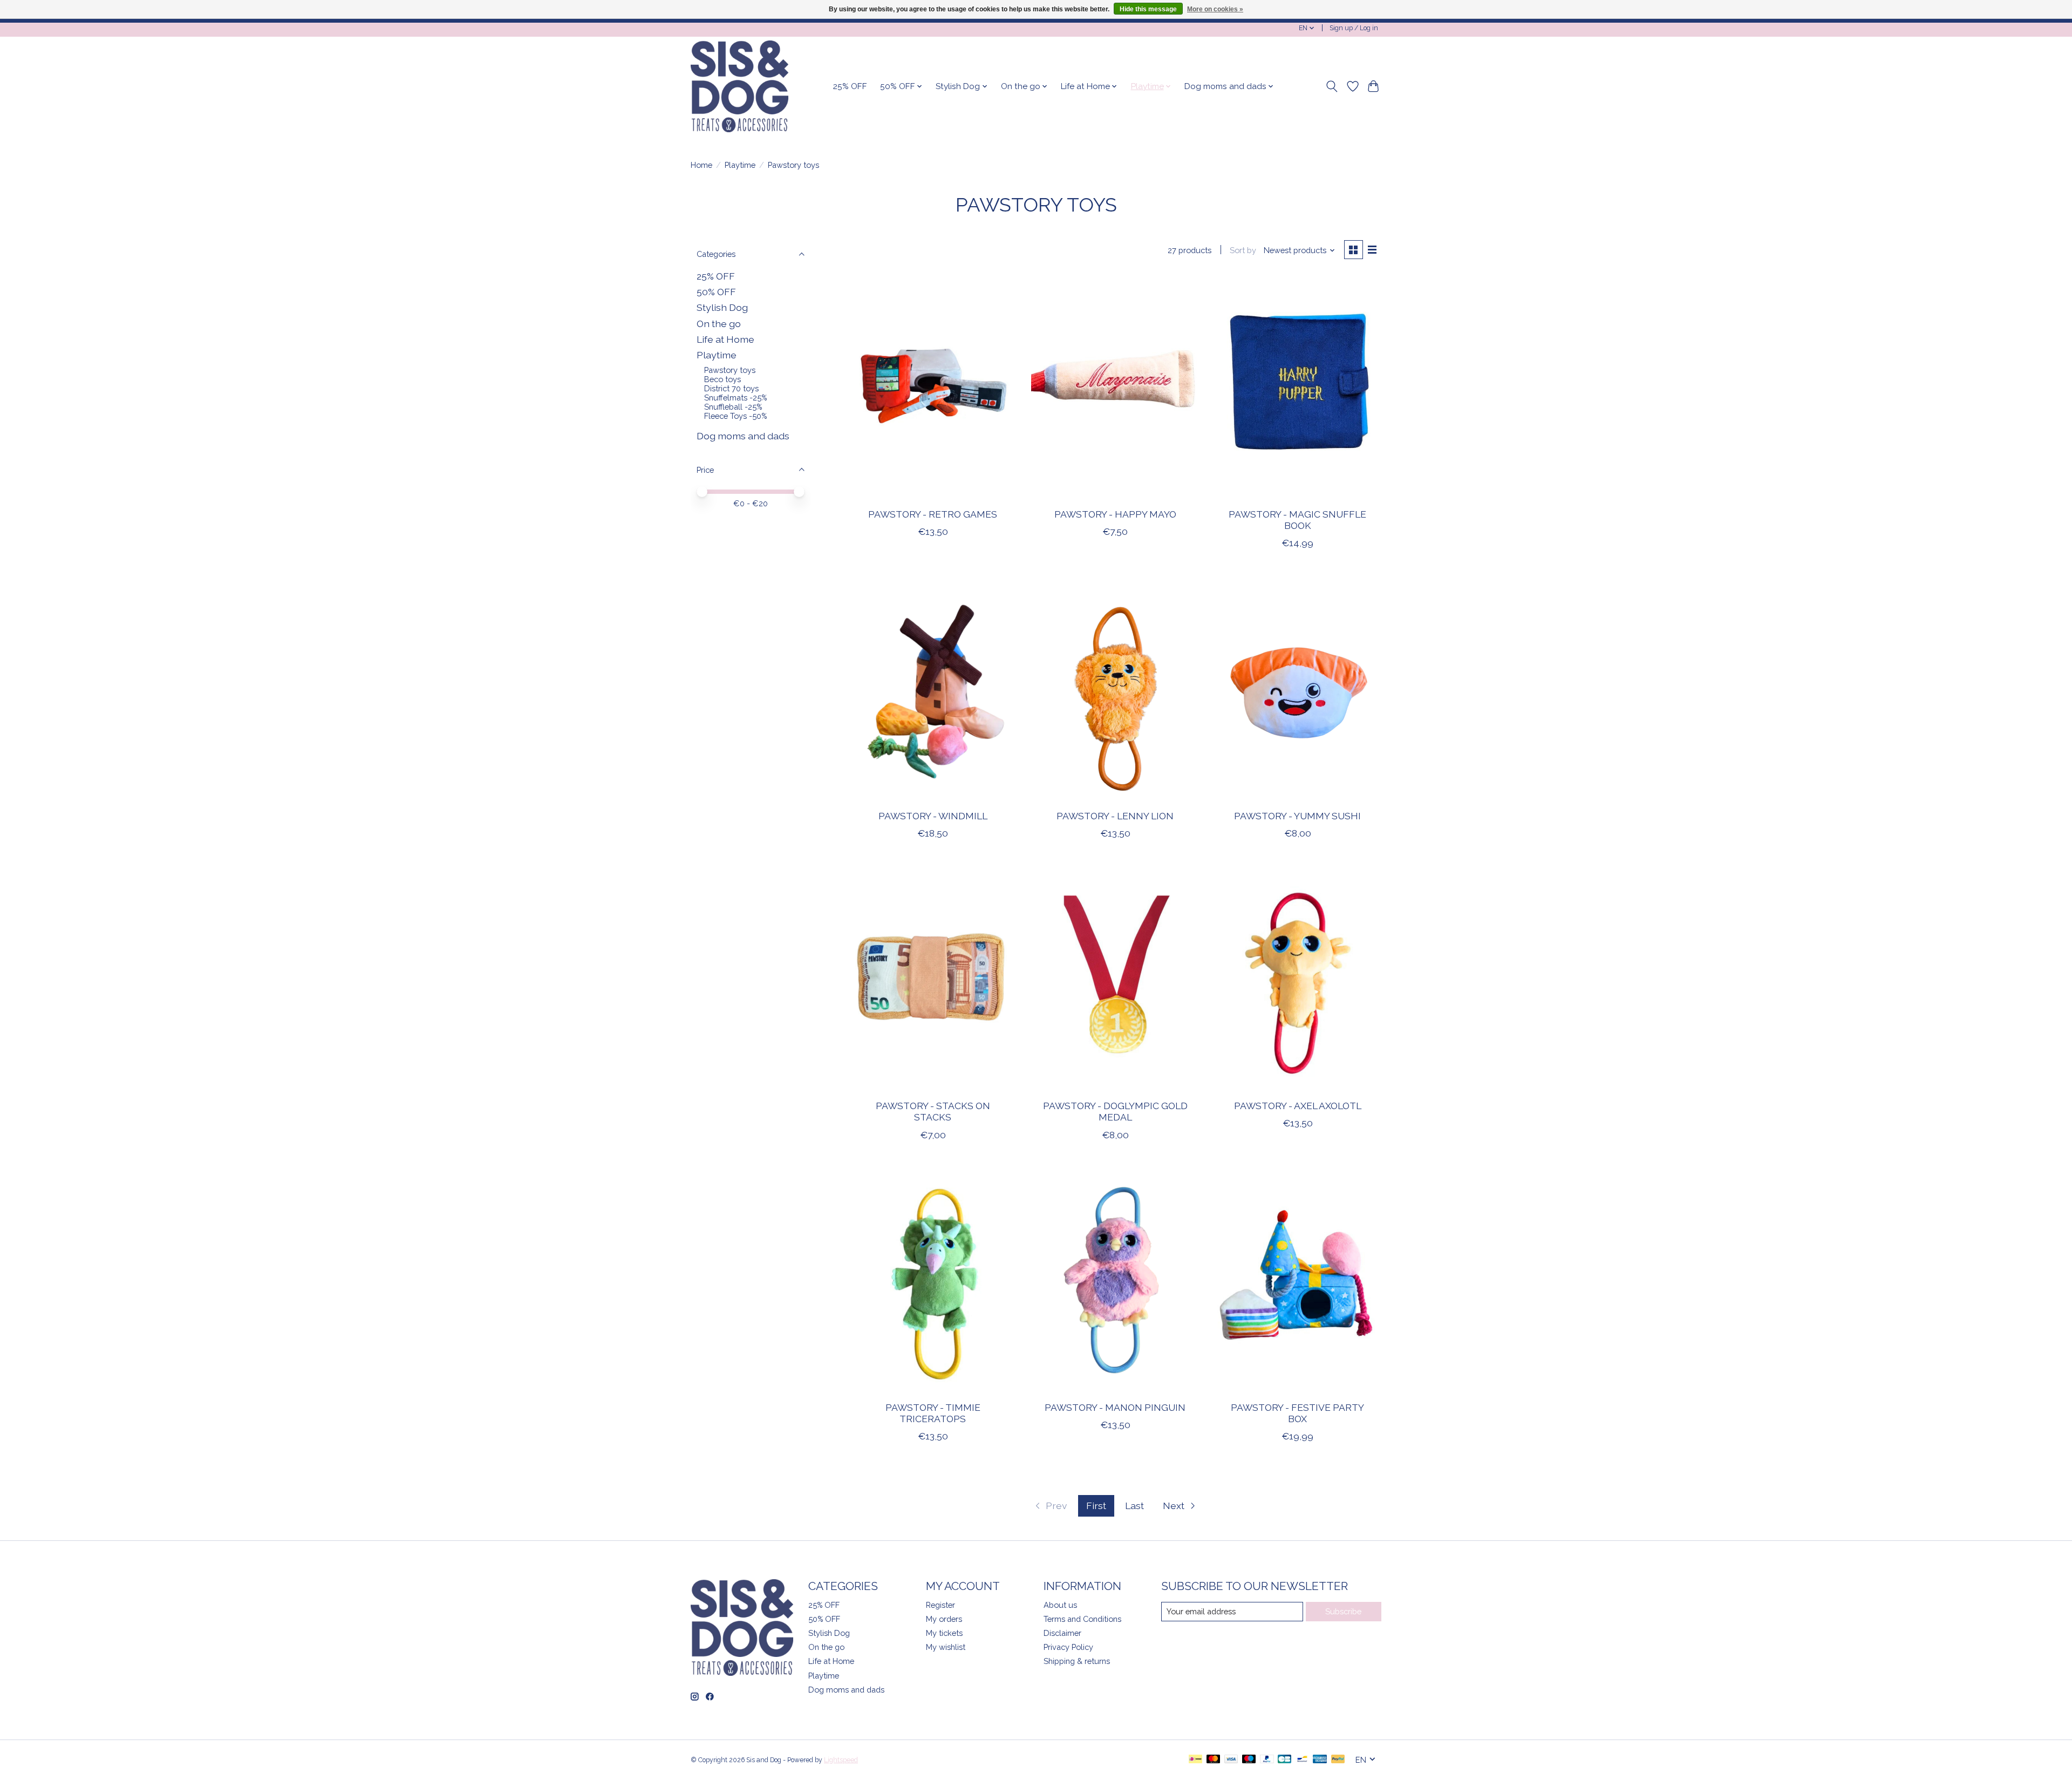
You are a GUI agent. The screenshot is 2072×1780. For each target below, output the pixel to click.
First (1096, 1506)
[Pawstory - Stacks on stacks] (933, 980)
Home (701, 165)
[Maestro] (1249, 1760)
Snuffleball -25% (733, 407)
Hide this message (1148, 9)
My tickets (944, 1633)
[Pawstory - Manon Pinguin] (1115, 1282)
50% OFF (716, 292)
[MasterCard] (1214, 1760)
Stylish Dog (722, 307)
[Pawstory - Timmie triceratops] (933, 1282)
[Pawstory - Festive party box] (1297, 1282)
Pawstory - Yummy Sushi (1297, 816)
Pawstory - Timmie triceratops (933, 1413)
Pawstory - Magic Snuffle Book (1297, 520)
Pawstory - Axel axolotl (1298, 1106)
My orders (944, 1619)
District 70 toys (731, 388)
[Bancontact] (1302, 1760)
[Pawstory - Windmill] (933, 689)
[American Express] (1320, 1760)
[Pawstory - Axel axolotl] (1297, 980)
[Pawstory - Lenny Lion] (1115, 689)
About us (1060, 1605)
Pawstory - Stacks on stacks (933, 1111)
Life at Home (725, 339)
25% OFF (850, 86)
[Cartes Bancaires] (1284, 1760)
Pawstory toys (730, 370)
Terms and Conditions (1082, 1619)
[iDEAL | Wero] (1195, 1760)
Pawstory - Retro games (933, 514)
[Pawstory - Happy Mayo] (1115, 388)
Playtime (740, 165)
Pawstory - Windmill (933, 816)
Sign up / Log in (1354, 28)
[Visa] (1231, 1760)
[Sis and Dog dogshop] (739, 86)
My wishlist (946, 1647)
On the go (719, 324)
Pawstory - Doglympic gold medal (1115, 1111)
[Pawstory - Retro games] (933, 388)
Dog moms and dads (743, 436)
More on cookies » (1215, 9)
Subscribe (1343, 1611)
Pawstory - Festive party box (1297, 1413)
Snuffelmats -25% (735, 398)
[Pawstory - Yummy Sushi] (1297, 689)
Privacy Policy (1068, 1647)
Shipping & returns (1077, 1661)
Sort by (1243, 250)
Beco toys (723, 379)
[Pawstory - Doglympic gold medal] (1115, 980)
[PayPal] (1267, 1760)
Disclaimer (1062, 1633)
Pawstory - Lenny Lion (1115, 816)
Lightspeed (841, 1760)
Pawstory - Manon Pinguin (1115, 1407)
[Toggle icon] (1332, 86)
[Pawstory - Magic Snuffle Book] (1297, 388)
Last (1134, 1506)
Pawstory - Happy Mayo (1115, 514)
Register (940, 1605)
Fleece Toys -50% (735, 416)
